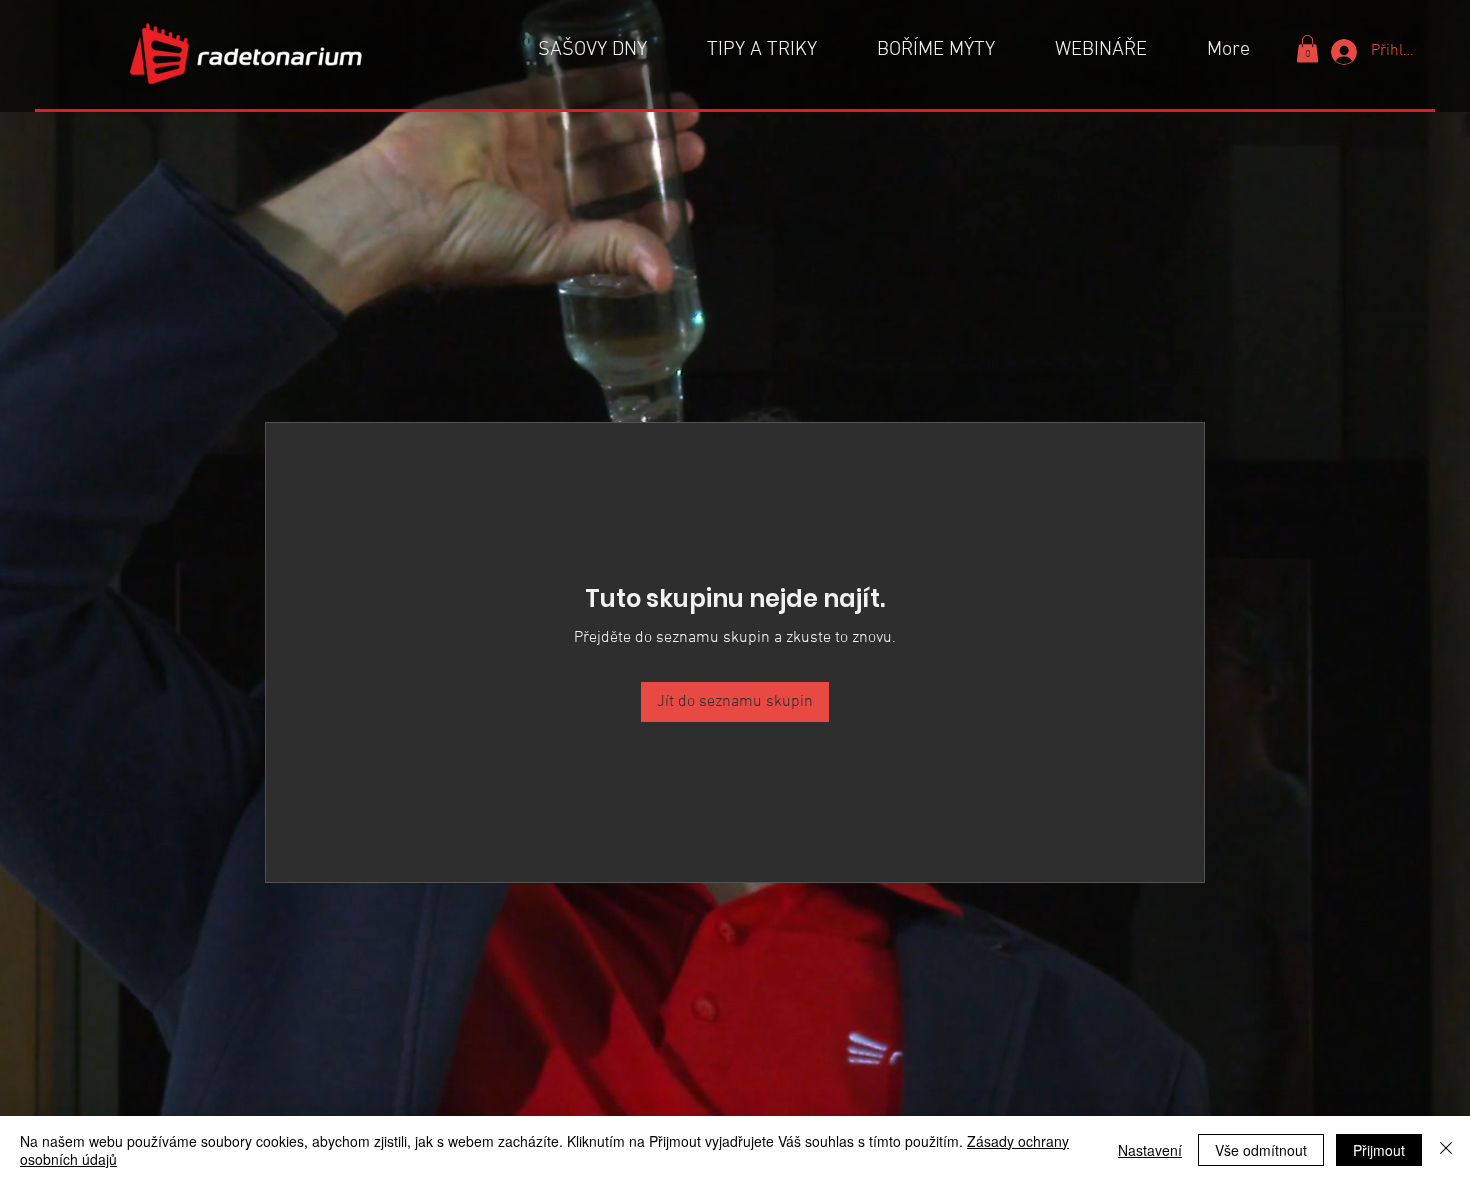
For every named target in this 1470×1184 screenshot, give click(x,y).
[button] (1307, 48)
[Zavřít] (1446, 1150)
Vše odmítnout (1261, 1150)
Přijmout (1379, 1150)
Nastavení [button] (1150, 1150)
